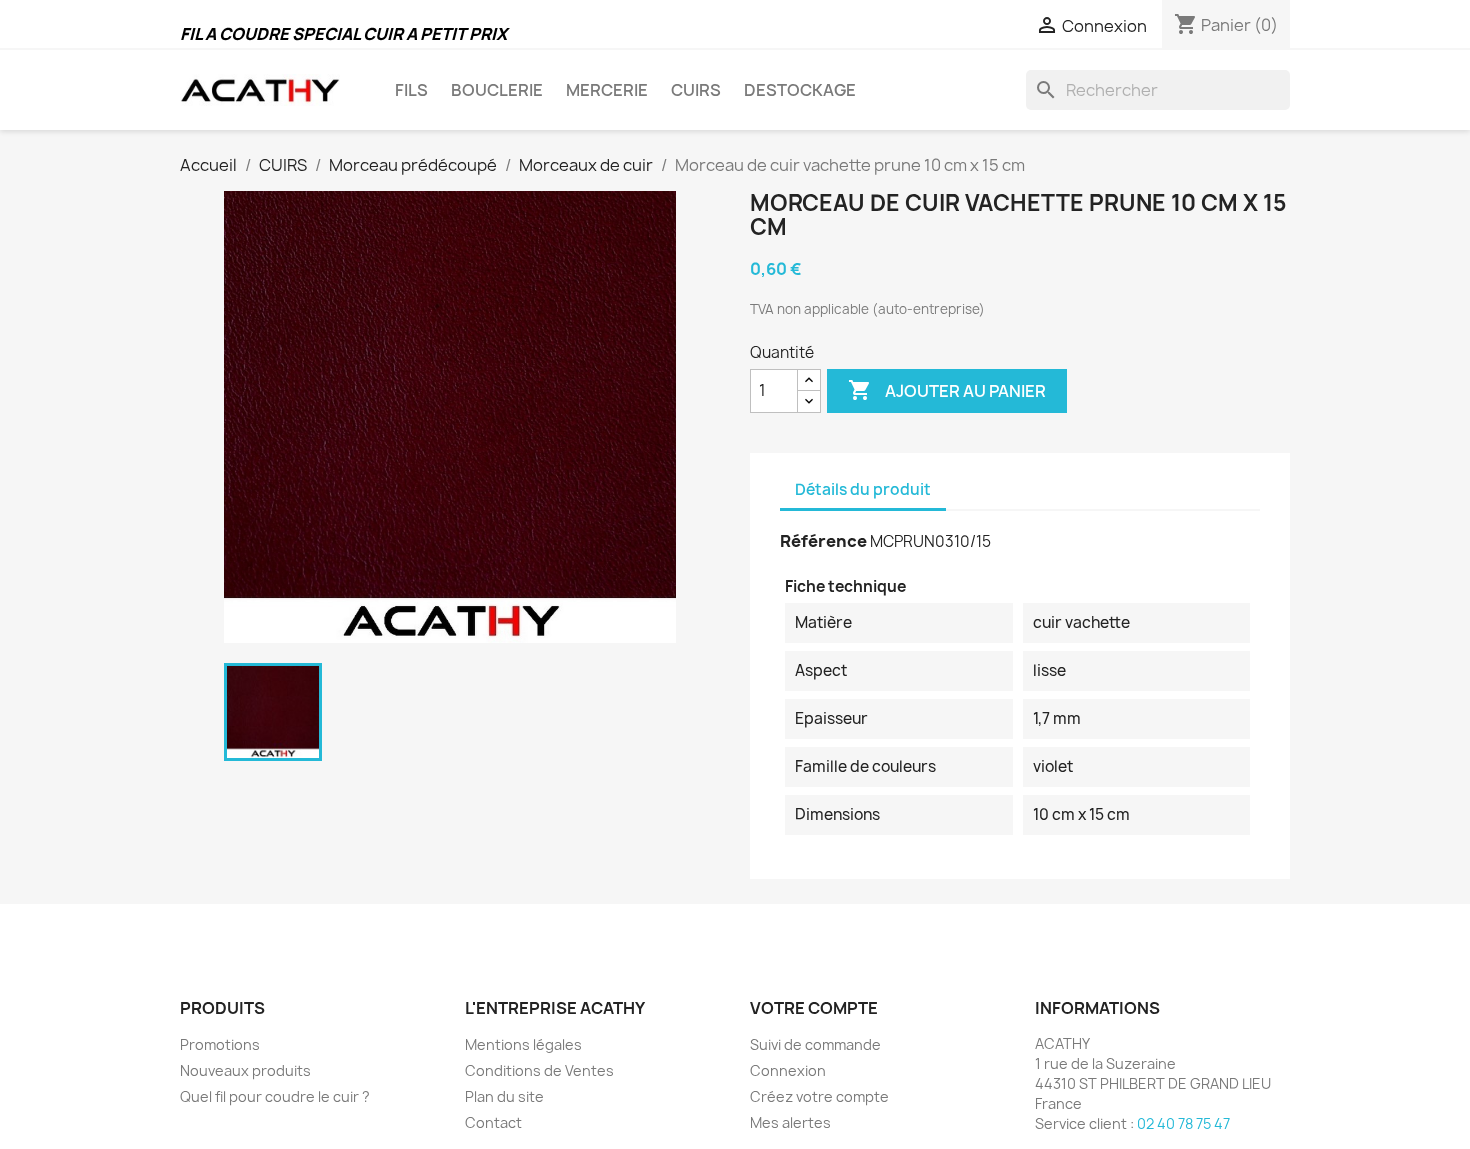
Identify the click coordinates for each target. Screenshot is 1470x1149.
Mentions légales (523, 1044)
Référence (823, 541)
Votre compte (814, 1008)
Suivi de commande (815, 1044)
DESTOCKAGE (800, 90)
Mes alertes (790, 1122)
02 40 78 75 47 (1183, 1123)
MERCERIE (607, 90)
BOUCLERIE (497, 90)
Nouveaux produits (245, 1070)
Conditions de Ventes (539, 1070)
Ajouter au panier (947, 390)
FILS (411, 90)
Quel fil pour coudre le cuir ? (275, 1096)
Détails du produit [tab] (863, 489)
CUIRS (696, 90)
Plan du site (504, 1096)
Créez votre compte (819, 1096)
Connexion (788, 1070)
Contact (493, 1122)
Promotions (220, 1044)
